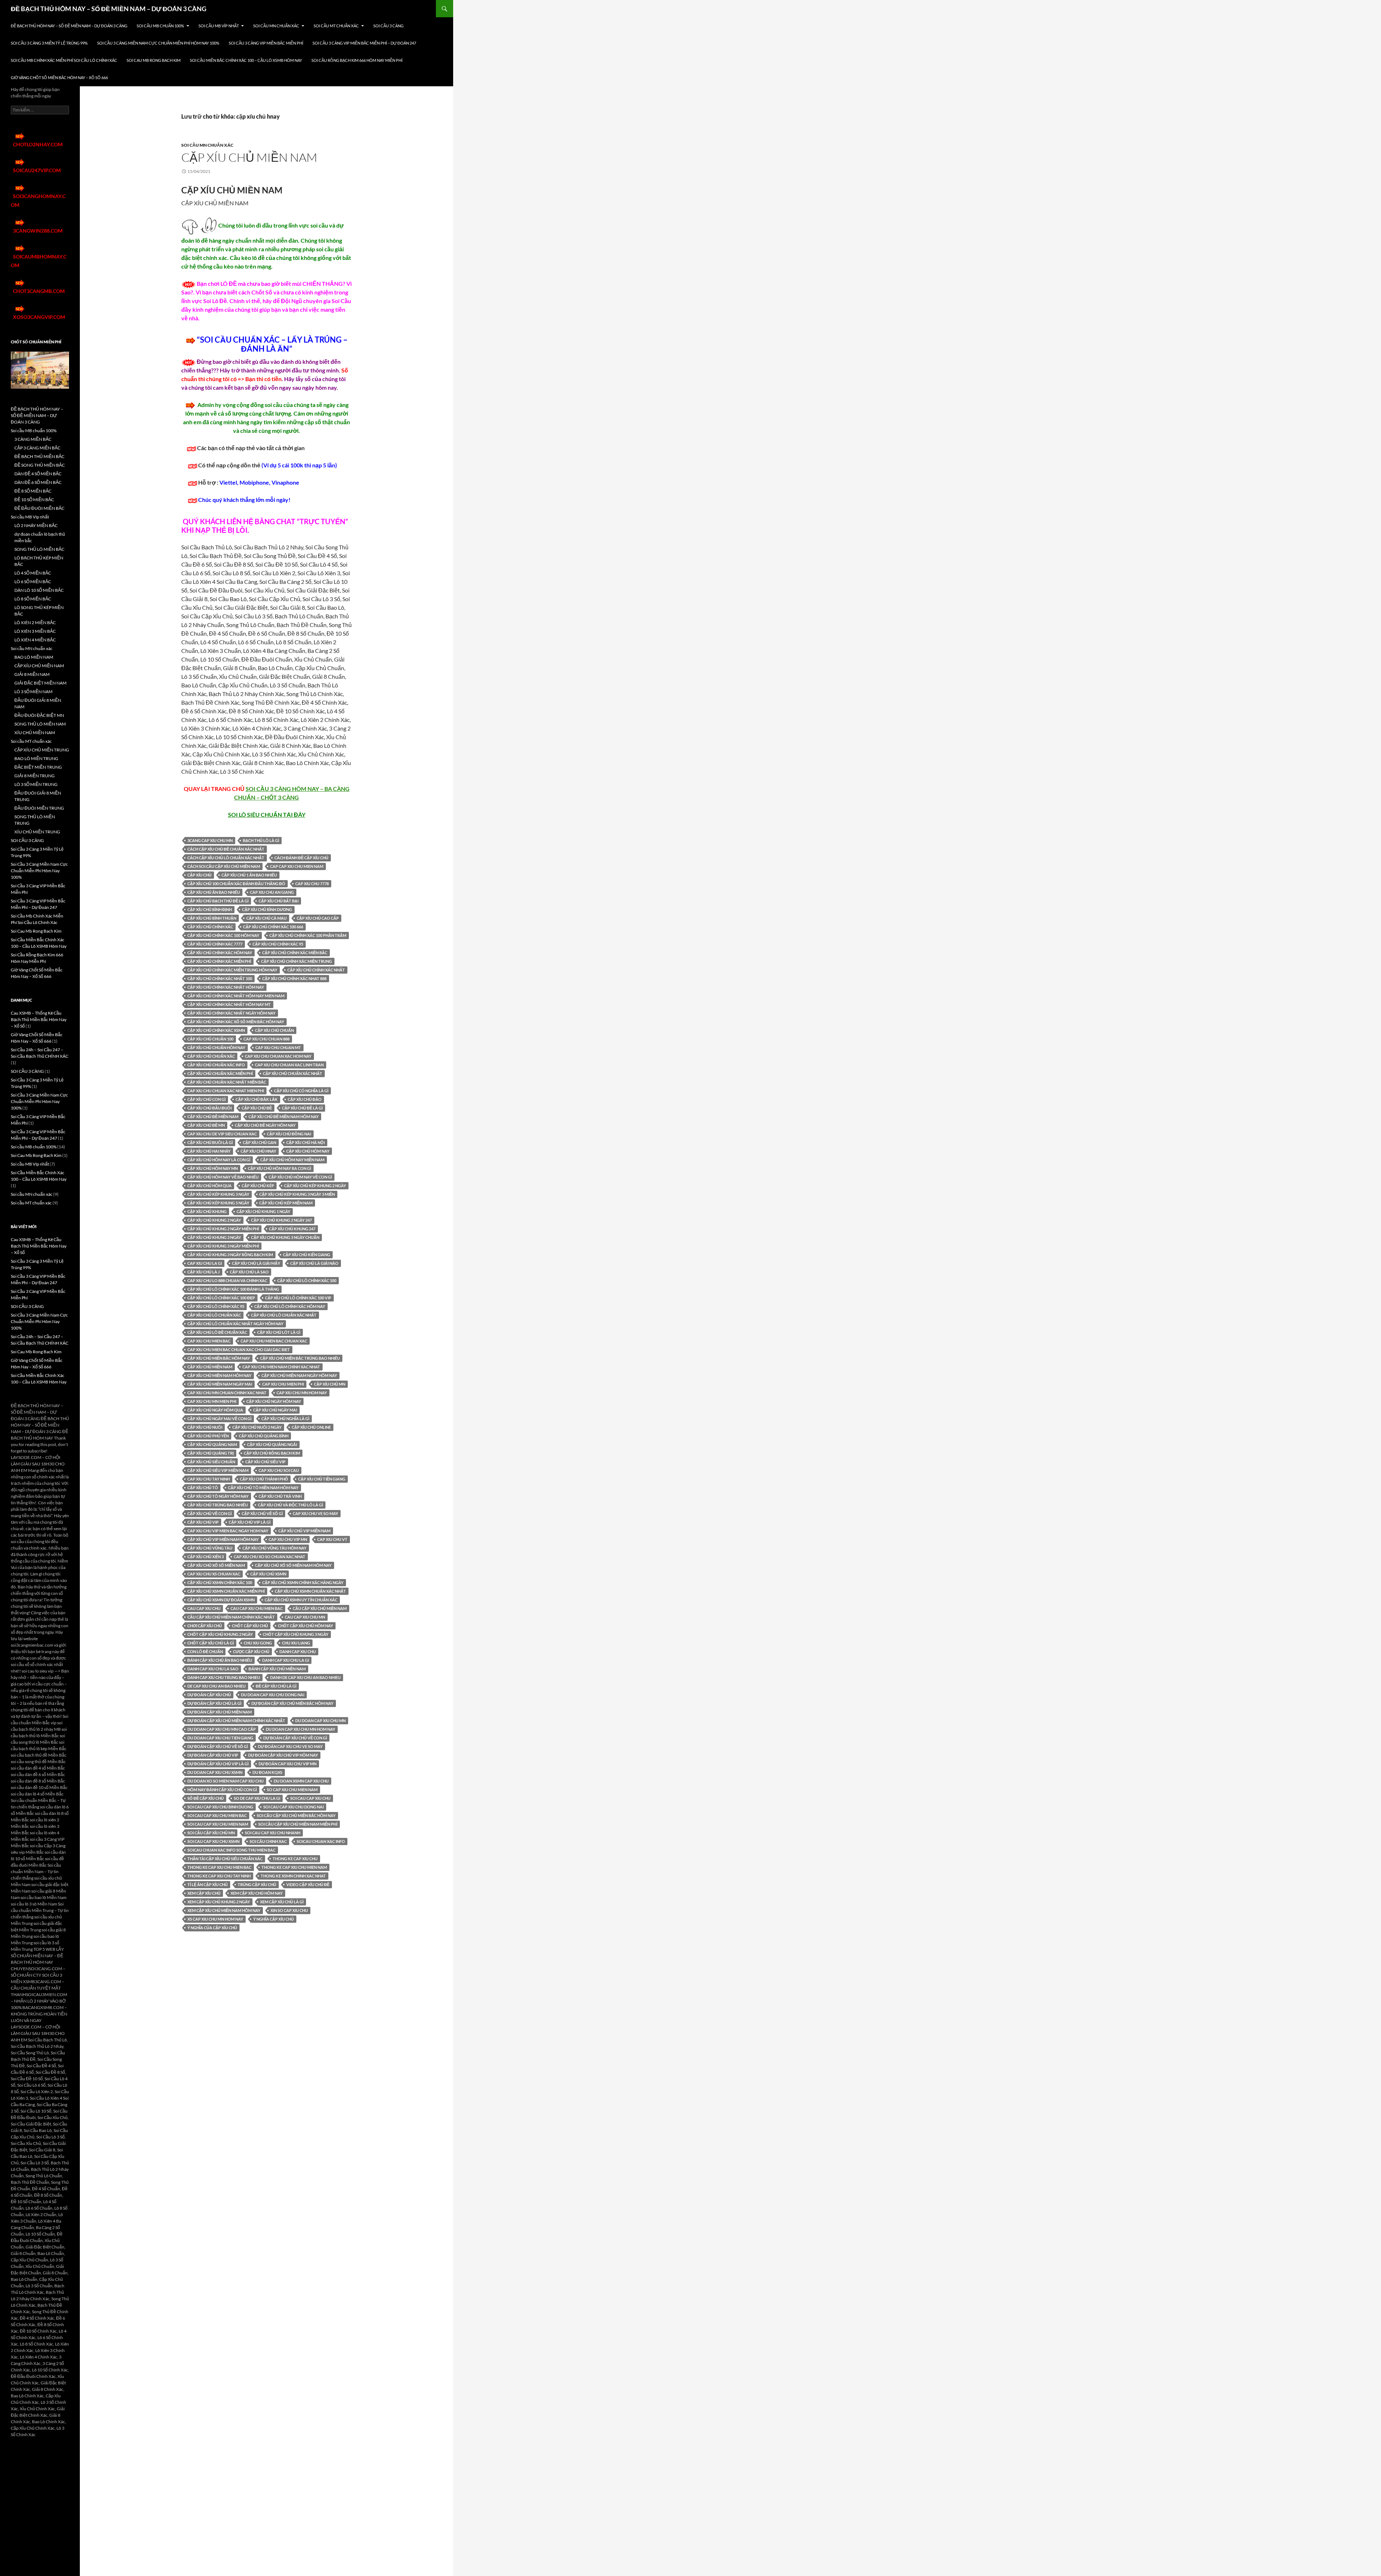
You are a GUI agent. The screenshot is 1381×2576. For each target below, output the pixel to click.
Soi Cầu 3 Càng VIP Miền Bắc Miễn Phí (266, 43)
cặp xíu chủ (199, 875)
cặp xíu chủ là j (204, 1272)
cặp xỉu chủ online (311, 1427)
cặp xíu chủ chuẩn (274, 1030)
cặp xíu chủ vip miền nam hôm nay (223, 1539)
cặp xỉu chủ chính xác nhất (316, 970)
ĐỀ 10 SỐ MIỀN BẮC (34, 500)
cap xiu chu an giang (272, 892)
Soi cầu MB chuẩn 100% (160, 26)
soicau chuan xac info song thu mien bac (231, 1850)
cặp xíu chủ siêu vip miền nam (218, 1470)
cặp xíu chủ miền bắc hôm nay (219, 1358)
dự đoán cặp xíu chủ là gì (214, 1703)
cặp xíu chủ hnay (258, 1151)
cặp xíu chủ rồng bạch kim (272, 1453)
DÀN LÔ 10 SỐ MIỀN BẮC (39, 590)
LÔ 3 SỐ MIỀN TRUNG (36, 784)
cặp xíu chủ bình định (210, 909)
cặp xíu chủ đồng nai (289, 1134)
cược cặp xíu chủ (251, 1651)
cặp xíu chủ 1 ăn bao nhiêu (249, 875)
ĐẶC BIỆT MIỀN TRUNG (38, 767)
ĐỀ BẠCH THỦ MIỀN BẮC (39, 456)
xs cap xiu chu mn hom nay (215, 1919)
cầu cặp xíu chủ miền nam (320, 1608)
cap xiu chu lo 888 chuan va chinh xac (227, 1280)
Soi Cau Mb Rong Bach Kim (154, 60)
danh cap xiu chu (298, 1651)
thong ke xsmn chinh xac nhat (293, 1876)
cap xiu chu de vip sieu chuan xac (222, 1134)
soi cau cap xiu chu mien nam (218, 1824)
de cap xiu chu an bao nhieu (217, 1686)
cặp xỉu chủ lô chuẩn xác (214, 1315)
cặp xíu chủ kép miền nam (286, 1203)
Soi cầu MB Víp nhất (219, 26)
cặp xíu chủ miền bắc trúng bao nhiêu (300, 1358)
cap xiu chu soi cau (279, 1470)
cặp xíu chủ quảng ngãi (272, 1444)
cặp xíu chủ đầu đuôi (209, 1108)
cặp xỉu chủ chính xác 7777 (215, 944)
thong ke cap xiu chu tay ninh (219, 1876)
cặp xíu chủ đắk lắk (257, 1099)
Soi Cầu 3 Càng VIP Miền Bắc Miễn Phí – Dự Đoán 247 (364, 43)
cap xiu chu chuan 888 (266, 1039)
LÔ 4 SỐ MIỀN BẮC (33, 573)
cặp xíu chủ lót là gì (279, 1332)
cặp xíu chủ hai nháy (209, 1151)
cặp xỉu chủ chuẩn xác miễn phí (220, 1073)
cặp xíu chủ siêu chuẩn (211, 1462)
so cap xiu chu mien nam (292, 1790)
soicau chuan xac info (321, 1841)
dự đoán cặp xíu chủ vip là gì (218, 1764)
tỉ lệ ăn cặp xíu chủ (208, 1884)
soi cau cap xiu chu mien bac (217, 1815)
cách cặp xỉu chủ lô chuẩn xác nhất (226, 858)
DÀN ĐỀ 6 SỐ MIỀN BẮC (38, 482)
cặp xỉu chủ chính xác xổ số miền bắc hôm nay (236, 1022)
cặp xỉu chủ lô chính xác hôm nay (290, 1306)
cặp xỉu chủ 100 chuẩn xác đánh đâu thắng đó (236, 884)
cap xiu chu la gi (205, 1263)
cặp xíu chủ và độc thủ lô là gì (290, 1505)
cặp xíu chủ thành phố (264, 1479)
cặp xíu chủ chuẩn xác (211, 1056)
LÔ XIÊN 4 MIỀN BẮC (35, 640)
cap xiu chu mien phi (283, 1384)
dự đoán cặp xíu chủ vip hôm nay (283, 1755)
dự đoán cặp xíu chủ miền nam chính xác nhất (236, 1721)
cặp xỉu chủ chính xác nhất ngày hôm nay (231, 1013)
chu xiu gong (258, 1643)
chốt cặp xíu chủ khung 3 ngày (296, 1634)
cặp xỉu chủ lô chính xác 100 (307, 1280)
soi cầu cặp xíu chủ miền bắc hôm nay (296, 1815)
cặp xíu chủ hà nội (306, 1142)
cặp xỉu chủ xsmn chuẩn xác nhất (310, 1591)
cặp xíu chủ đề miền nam (213, 1117)
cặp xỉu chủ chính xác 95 (278, 944)
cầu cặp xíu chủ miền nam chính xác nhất (231, 1617)
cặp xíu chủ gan (259, 1142)
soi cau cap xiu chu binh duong (220, 1807)
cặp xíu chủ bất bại (279, 901)
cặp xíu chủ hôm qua (209, 1186)
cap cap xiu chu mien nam (297, 866)
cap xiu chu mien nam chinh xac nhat (281, 1367)
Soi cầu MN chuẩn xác (276, 26)
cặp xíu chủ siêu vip (265, 1462)
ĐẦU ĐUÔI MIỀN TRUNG (39, 808)
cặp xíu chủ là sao (249, 1272)
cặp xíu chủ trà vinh (280, 1496)
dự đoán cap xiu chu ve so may (290, 1746)
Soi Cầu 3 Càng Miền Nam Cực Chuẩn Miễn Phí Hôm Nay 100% (158, 43)
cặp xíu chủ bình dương (267, 909)
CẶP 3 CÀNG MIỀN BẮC (37, 448)
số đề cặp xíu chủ (206, 1798)
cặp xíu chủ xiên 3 (206, 1557)
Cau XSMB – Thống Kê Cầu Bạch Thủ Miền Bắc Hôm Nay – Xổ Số (39, 1019)
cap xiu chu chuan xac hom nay (278, 1056)
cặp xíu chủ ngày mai (275, 1410)
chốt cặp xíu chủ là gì (211, 1643)
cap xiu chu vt (332, 1539)
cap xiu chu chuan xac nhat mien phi (226, 1091)
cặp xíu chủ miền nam (210, 1367)
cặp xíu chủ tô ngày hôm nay (218, 1496)
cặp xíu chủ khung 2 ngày (214, 1220)
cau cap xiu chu (204, 1608)
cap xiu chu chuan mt (278, 1047)
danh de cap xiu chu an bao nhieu (305, 1677)
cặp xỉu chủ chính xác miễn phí (219, 961)
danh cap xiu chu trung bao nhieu (224, 1677)
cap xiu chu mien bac (209, 1341)
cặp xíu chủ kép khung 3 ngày (218, 1194)
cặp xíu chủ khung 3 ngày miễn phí (223, 1246)
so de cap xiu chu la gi (257, 1798)
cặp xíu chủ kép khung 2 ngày (315, 1186)
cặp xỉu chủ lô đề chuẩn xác (217, 1332)
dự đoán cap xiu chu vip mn (288, 1764)
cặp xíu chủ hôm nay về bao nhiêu (223, 1177)
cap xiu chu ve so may (315, 1513)
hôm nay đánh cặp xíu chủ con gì (222, 1790)
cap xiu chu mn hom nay (302, 1393)
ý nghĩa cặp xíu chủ (274, 1919)
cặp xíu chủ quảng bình (264, 1436)
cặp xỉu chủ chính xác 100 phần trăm (308, 935)
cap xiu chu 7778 (312, 884)
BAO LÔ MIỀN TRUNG (36, 758)
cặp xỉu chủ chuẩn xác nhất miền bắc (227, 1082)
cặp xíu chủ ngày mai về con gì (219, 1419)
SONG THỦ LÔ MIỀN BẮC (39, 549)
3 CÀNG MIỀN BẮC (33, 439)
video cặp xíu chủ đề (308, 1884)
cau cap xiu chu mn (305, 1617)
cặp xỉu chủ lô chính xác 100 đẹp (221, 1298)
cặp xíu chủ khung (207, 1211)
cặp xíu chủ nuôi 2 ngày (257, 1427)
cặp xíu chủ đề (257, 1108)
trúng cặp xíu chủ (257, 1884)
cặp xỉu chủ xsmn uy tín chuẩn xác (301, 1600)
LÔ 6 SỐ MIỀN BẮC (33, 582)
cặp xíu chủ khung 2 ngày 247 (281, 1220)
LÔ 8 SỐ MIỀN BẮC (33, 599)
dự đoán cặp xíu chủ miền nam (220, 1712)
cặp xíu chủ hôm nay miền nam (292, 1160)
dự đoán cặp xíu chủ (209, 1695)
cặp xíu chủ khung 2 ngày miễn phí (223, 1229)
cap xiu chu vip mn (288, 1539)
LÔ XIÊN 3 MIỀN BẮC (35, 631)
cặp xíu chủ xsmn (268, 1574)
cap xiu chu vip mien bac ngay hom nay (228, 1531)
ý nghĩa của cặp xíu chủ (212, 1928)
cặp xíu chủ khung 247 (292, 1229)
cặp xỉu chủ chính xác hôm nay (220, 953)
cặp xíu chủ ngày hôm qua (215, 1410)
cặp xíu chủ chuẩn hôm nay (216, 1047)
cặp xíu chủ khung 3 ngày (214, 1237)
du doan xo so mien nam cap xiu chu (225, 1781)
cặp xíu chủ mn (330, 1384)
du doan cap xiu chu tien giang (220, 1738)
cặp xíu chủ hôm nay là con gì (219, 1160)
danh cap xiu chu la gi (286, 1660)
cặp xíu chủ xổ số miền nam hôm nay (293, 1565)
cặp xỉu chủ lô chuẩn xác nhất (284, 1315)
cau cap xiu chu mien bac (257, 1608)
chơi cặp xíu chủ (205, 1626)
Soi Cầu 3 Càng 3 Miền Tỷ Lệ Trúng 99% (49, 43)
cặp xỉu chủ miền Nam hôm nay (219, 1375)
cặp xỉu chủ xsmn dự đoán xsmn (221, 1600)
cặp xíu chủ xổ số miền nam (216, 1565)
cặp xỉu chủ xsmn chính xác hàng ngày (303, 1582)
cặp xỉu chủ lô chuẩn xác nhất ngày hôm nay (235, 1324)
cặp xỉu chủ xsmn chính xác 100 (220, 1582)
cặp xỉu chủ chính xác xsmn (216, 1030)
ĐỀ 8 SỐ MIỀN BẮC (33, 491)
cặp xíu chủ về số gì (262, 1513)
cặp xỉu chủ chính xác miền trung (297, 961)
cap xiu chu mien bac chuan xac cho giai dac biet (239, 1349)
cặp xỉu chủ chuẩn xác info (216, 1065)
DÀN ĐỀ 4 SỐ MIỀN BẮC (38, 474)
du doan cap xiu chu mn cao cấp (222, 1729)
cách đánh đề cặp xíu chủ (301, 858)
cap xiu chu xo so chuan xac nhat (270, 1557)
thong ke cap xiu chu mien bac (219, 1867)
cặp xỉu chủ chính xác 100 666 (273, 927)
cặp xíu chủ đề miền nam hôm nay (284, 1117)
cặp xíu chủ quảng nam (212, 1444)
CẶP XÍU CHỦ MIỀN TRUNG (42, 750)
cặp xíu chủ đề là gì (302, 1108)
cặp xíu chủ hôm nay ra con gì (279, 1168)
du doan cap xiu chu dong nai (273, 1695)
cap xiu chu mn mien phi (212, 1401)
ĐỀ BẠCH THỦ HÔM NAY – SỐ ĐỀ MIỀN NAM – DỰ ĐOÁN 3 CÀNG (109, 9)
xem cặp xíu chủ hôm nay (257, 1893)
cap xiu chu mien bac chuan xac (274, 1341)
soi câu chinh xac (268, 1841)
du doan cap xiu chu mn (320, 1721)
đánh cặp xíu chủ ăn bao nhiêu (220, 1660)
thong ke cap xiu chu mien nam (294, 1867)
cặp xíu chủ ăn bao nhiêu (214, 892)
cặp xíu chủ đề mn (206, 1125)
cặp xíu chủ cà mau (266, 918)
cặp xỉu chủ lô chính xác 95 (216, 1306)
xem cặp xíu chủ (204, 1893)
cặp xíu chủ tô (203, 1488)
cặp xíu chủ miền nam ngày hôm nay (299, 1375)
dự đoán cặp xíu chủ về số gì (218, 1746)
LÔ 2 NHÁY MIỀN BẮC (36, 525)
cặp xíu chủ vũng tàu (210, 1548)
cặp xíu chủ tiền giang (322, 1479)
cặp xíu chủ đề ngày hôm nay (265, 1125)
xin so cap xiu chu (289, 1910)
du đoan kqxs (267, 1772)
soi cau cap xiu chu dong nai (293, 1807)
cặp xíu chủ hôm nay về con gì (300, 1177)
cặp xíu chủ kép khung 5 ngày (218, 1203)
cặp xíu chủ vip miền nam (304, 1531)
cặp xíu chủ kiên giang (307, 1255)
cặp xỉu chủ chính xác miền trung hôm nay (232, 970)
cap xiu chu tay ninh (209, 1479)
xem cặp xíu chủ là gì (282, 1902)
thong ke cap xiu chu (295, 1859)
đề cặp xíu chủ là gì (276, 1686)
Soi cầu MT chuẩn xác (336, 26)
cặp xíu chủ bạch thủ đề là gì (218, 901)
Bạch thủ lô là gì (261, 840)
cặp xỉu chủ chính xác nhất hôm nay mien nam (236, 996)
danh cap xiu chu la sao (213, 1669)
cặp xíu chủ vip (203, 1522)
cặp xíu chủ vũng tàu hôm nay (274, 1548)
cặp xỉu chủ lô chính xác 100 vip (298, 1298)
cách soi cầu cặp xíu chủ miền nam (224, 866)
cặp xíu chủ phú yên (208, 1436)
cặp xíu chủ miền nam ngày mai (220, 1384)
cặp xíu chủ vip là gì (250, 1522)
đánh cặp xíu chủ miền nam (277, 1669)
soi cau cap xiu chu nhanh (273, 1833)
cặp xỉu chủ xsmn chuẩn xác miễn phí (226, 1591)
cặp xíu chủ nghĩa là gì (285, 1419)
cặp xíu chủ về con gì (209, 1513)
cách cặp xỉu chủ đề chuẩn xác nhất (226, 849)
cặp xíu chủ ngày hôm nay (274, 1401)
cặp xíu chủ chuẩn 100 (210, 1039)
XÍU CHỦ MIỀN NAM (35, 733)
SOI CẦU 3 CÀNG (388, 26)
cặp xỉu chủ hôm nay (308, 1151)
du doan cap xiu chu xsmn (215, 1772)
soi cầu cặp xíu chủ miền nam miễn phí (298, 1824)
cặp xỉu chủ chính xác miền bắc (295, 953)
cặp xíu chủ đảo (305, 1099)
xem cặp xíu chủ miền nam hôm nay (224, 1910)
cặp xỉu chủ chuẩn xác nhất (293, 1073)
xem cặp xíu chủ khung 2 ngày (219, 1902)
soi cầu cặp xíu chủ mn (211, 1833)
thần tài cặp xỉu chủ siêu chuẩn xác (225, 1859)
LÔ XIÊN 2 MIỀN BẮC (35, 623)
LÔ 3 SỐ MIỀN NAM (33, 692)
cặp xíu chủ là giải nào (314, 1263)
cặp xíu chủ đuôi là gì (210, 1142)
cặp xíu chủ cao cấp (318, 918)
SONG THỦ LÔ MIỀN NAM (40, 724)
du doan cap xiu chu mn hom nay (300, 1729)
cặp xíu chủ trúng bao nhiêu (218, 1505)
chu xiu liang (296, 1643)
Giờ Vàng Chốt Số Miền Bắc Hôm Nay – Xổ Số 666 (59, 77)
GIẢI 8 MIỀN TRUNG (35, 776)
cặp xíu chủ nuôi (205, 1427)
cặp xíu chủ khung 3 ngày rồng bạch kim (230, 1255)
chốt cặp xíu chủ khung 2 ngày (220, 1634)
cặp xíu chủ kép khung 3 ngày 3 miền (297, 1194)
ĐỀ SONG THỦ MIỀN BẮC (40, 465)
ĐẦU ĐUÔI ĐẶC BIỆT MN (39, 715)
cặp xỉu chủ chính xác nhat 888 (294, 978)
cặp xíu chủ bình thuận (212, 918)
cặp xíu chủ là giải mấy (256, 1263)
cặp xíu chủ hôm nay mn (213, 1168)
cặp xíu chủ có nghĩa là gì (301, 1091)
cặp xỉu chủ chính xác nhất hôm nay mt (229, 1004)
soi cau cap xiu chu (310, 1798)
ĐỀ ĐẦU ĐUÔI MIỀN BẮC (39, 508)
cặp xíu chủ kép (258, 1186)
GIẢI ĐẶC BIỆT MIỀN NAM (40, 683)
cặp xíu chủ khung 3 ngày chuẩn (285, 1237)
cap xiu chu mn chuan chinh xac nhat (227, 1393)
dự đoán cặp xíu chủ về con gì (295, 1738)
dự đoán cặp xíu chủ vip (213, 1755)
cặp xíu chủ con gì (206, 1099)
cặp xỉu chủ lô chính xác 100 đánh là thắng (233, 1289)
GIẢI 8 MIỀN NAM (32, 674)
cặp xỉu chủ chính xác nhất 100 (220, 978)
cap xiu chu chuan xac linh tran (289, 1065)
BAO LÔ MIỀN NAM (34, 657)
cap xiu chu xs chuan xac (214, 1574)
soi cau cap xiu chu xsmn (213, 1841)
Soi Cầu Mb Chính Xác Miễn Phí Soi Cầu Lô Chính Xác (64, 60)
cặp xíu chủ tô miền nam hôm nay (263, 1488)
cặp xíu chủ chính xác (210, 927)
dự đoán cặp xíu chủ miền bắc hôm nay (292, 1703)
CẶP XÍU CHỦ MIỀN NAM (249, 157)
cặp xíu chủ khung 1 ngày (263, 1211)
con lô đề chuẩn (205, 1651)
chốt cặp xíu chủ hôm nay (306, 1626)
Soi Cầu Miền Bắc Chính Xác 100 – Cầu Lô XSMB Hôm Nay (246, 60)
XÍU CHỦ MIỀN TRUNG (37, 832)
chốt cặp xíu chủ (250, 1626)
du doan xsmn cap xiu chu (301, 1781)
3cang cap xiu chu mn (210, 840)
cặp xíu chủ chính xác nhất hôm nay (226, 987)
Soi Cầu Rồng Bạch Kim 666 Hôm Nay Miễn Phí (357, 60)
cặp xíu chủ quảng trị (211, 1453)
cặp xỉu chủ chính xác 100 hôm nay (223, 935)
